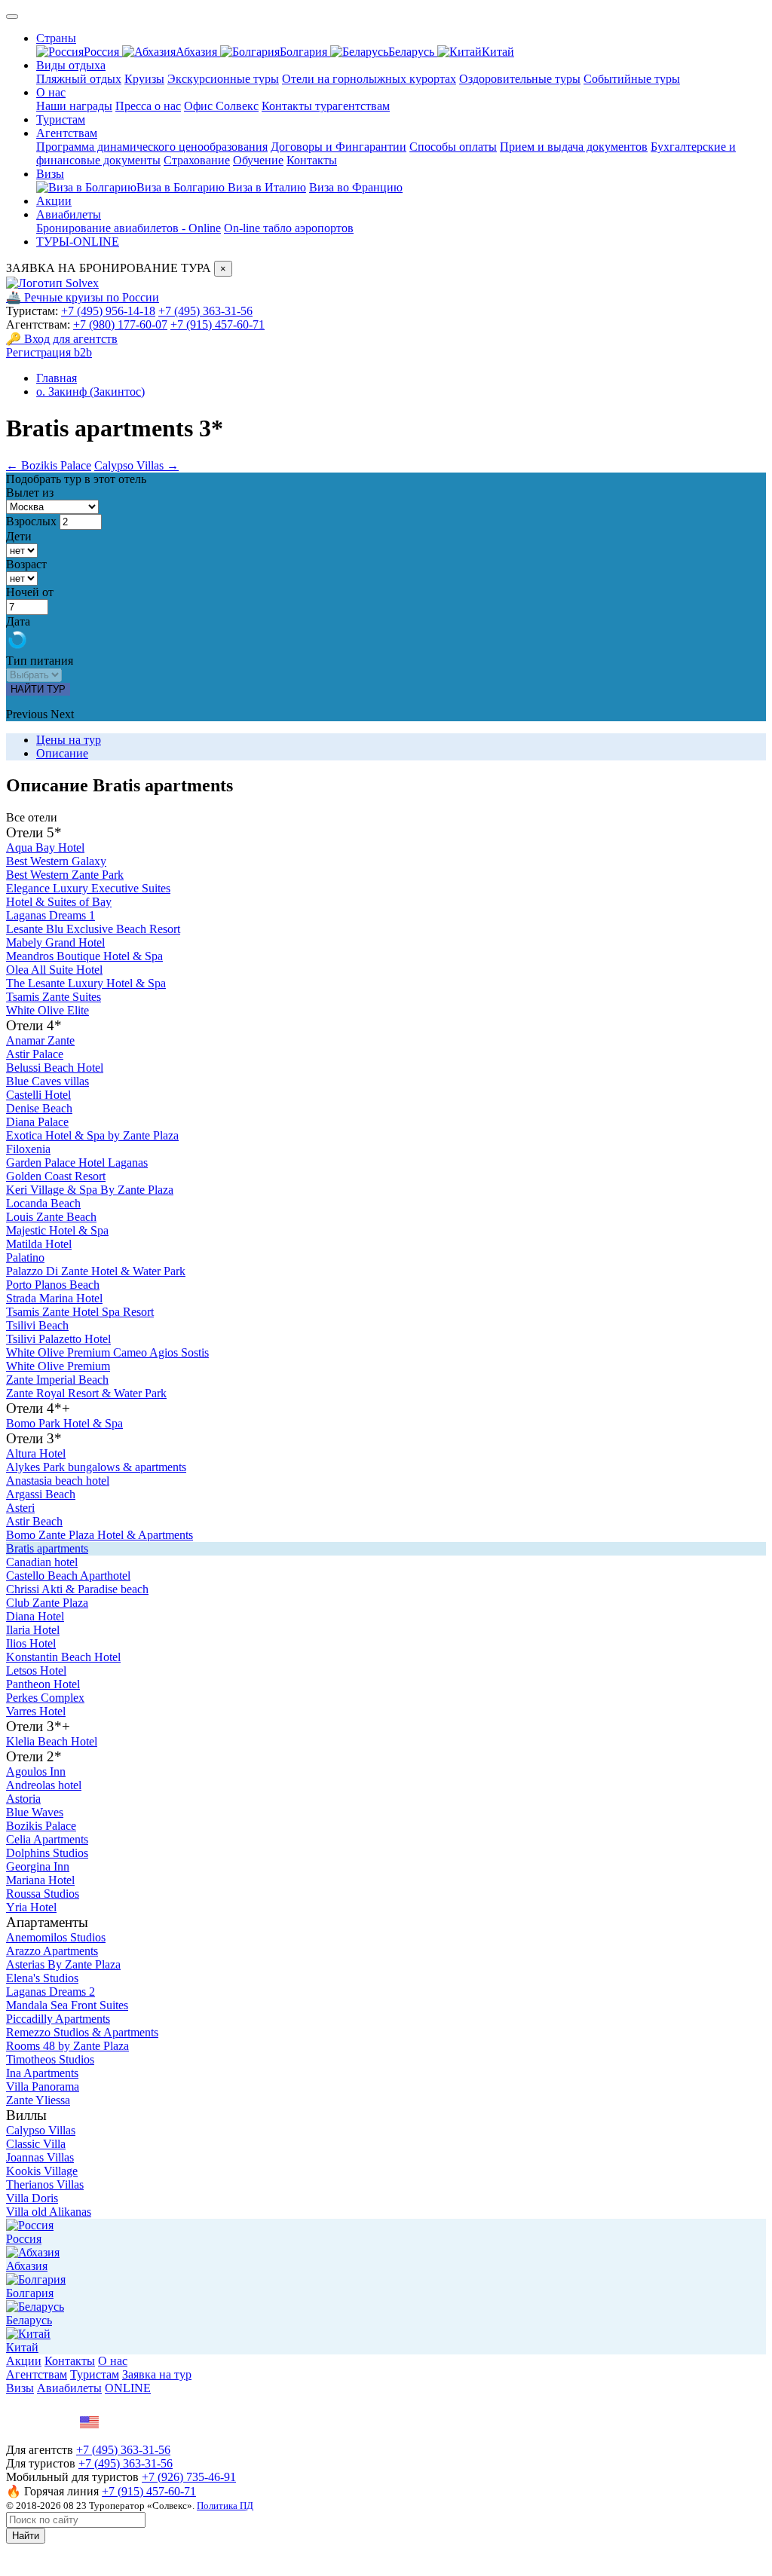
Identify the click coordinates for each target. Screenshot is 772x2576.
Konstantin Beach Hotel (63, 1657)
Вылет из (30, 493)
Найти (26, 2536)
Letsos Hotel (36, 1670)
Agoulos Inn (36, 1771)
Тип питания (40, 661)
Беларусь (413, 52)
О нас (51, 92)
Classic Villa (36, 2144)
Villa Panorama (43, 2086)
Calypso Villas (41, 2130)
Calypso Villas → (136, 465)
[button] (28, 714)
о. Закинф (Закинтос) (90, 392)
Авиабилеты (69, 214)
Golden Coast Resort (56, 1176)
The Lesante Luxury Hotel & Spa (86, 983)
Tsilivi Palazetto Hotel (58, 1339)
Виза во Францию (356, 187)
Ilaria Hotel (33, 1630)
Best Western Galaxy (56, 861)
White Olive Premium (58, 1366)
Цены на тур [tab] (69, 740)
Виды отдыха (71, 65)
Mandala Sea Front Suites (67, 2005)
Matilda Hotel (39, 1244)
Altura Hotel (36, 1453)
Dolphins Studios (47, 1853)
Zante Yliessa (38, 2100)
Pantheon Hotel (43, 1684)
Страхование (197, 160)
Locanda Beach (43, 1203)
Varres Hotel (36, 1711)
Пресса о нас (148, 106)
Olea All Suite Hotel (54, 970)
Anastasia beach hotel (58, 1481)
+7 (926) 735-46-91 (189, 2477)
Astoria (23, 1799)
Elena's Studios (42, 1978)
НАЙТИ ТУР (38, 689)
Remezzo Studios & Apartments (82, 2032)
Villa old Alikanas (49, 2212)
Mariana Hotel (40, 1880)
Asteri (20, 1508)
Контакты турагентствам (326, 106)
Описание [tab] (62, 753)
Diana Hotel (35, 1616)
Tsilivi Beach (37, 1325)
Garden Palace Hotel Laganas (77, 1163)
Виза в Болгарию (182, 187)
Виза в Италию (267, 187)
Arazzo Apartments (52, 1951)
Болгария (305, 52)
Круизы (144, 79)
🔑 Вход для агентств (62, 339)
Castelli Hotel (38, 1095)
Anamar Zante (40, 1040)
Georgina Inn (38, 1866)
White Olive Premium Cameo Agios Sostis (107, 1352)
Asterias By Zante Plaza (63, 1964)
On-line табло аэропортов (289, 228)
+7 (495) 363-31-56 (205, 311)
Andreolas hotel (44, 1785)
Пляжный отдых (79, 79)
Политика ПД (225, 2506)
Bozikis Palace (41, 1826)
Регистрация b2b (49, 352)
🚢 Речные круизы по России (83, 297)
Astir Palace (35, 1054)
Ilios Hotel (31, 1643)
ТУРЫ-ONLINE (78, 242)
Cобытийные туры (632, 79)
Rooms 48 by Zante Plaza (67, 2046)
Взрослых (31, 521)
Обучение (258, 160)
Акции (54, 201)
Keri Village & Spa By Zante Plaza (90, 1190)
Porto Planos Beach (53, 1285)
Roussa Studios (43, 1894)
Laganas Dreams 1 (51, 915)
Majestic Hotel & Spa (57, 1230)
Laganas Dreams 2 (51, 1992)
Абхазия (198, 52)
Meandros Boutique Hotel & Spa (84, 956)
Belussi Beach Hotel (55, 1068)
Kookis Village (42, 2171)
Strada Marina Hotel (54, 1298)
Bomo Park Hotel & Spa (64, 1423)
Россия (103, 52)
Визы (50, 174)
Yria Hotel (31, 1907)
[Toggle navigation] (12, 17)
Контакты (312, 160)
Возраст (26, 564)
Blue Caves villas (47, 1081)
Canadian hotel (42, 1562)
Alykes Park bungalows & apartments (96, 1467)
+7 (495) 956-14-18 (108, 311)
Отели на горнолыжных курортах (369, 79)
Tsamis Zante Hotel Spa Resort (80, 1312)
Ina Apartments (42, 2073)
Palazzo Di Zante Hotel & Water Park (96, 1271)
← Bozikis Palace (49, 465)
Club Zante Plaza (47, 1603)
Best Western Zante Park (65, 875)
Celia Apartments (47, 1839)
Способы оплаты (453, 147)
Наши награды (74, 106)
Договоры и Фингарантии (339, 147)
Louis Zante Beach (51, 1217)
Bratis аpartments (47, 1548)
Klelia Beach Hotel (52, 1741)
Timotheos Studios (50, 2059)
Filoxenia (28, 1149)
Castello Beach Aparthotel (68, 1576)
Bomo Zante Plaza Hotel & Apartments (100, 1535)
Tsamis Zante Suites (54, 997)
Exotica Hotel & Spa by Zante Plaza (92, 1135)
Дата (18, 621)
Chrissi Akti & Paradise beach (77, 1589)
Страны (56, 38)
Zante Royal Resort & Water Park (86, 1393)
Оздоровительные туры (520, 79)
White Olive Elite (47, 1010)
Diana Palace (37, 1122)
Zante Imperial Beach (57, 1380)
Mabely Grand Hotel (55, 942)
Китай (498, 52)
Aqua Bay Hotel (45, 847)
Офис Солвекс (221, 106)
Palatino (25, 1257)
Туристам (61, 119)
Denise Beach (39, 1108)
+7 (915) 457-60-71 (218, 324)
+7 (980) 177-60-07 (120, 324)
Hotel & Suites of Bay (59, 902)
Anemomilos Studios (56, 1937)
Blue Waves (35, 1812)
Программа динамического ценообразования (152, 147)
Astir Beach (34, 1521)
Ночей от (30, 592)
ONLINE (128, 2388)
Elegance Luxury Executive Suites (88, 888)
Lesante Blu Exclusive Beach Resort (93, 929)
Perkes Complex (45, 1698)
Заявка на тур (157, 2374)
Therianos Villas (45, 2184)
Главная (57, 378)
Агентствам (67, 133)
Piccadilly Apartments (58, 2019)
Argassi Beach (41, 1494)
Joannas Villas (40, 2157)
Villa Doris (32, 2198)
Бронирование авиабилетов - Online (129, 228)
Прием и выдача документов (574, 147)
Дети (19, 536)
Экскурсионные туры (223, 79)
